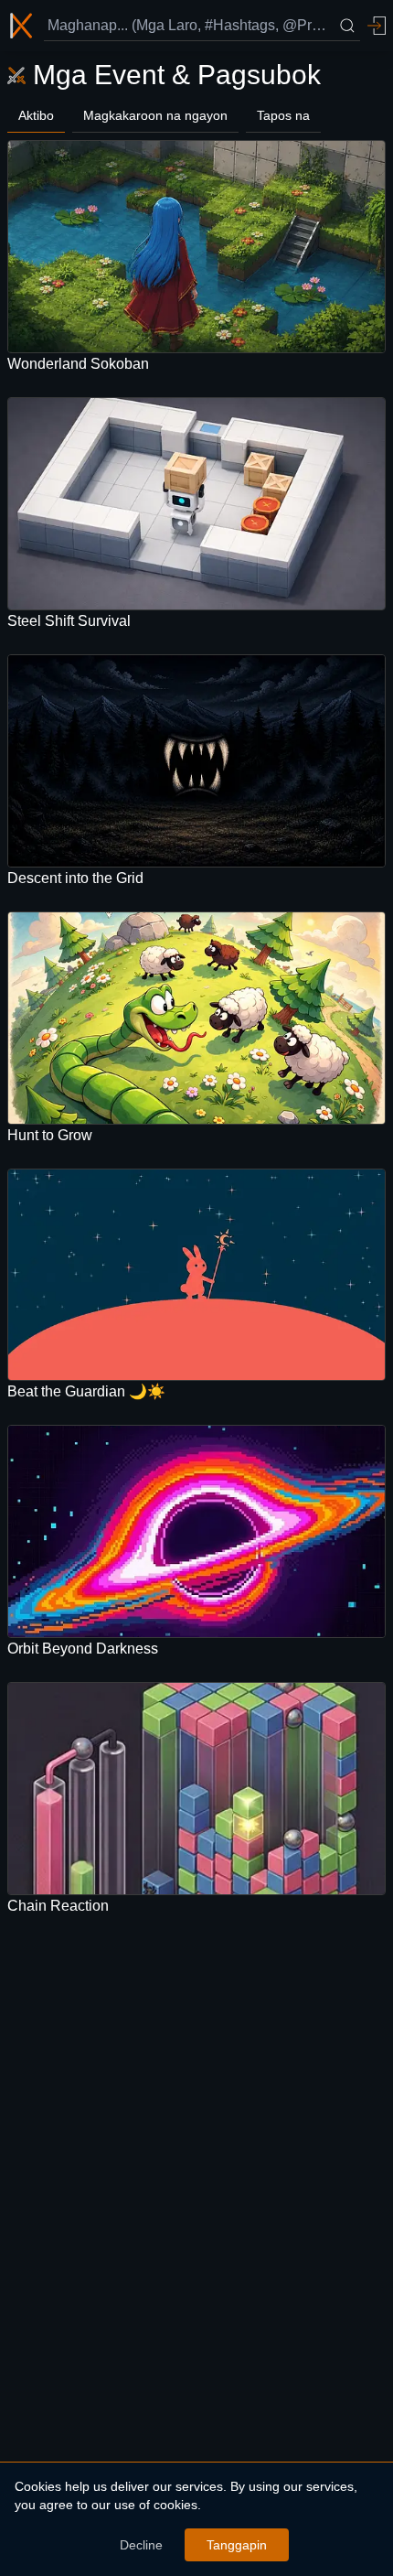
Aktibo (36, 115)
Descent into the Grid (75, 878)
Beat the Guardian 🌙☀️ (86, 1391)
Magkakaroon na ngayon (155, 115)
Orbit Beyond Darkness (83, 1649)
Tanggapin (237, 2545)
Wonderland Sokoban (78, 364)
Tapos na (283, 115)
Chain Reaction (58, 1906)
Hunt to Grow (50, 1135)
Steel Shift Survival (69, 621)
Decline (141, 2545)
